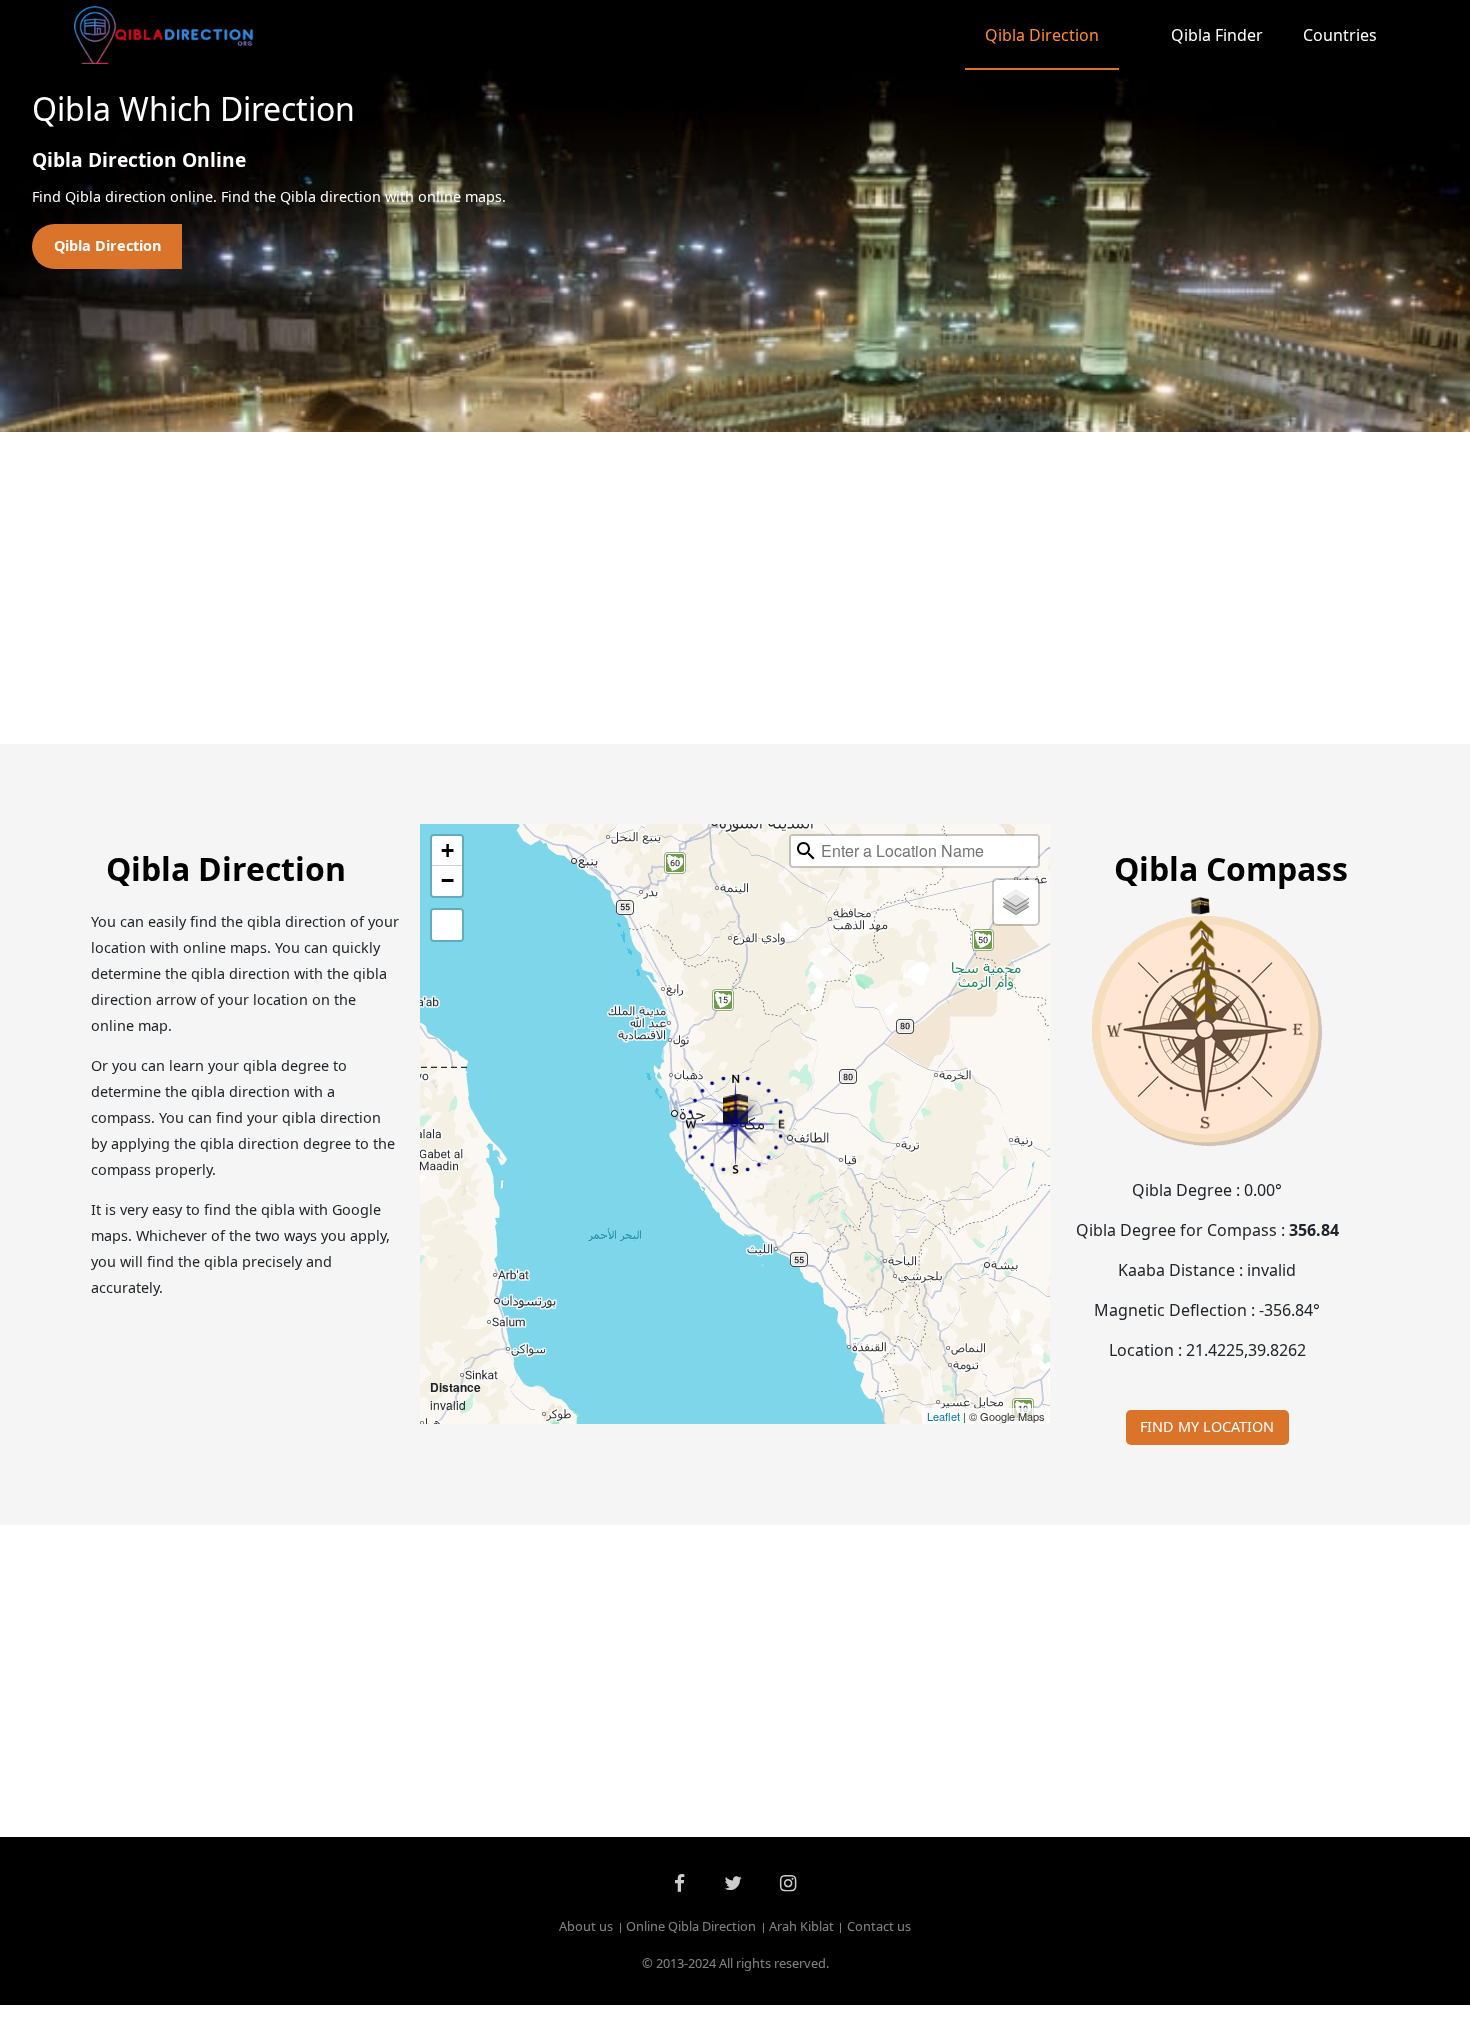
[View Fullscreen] (447, 925)
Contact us (879, 1927)
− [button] (447, 880)
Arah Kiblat (801, 1927)
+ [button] (447, 850)
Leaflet (943, 1416)
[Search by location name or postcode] (806, 851)
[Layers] (1016, 902)
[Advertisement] (687, 588)
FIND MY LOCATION (1207, 1426)
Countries (1340, 35)
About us (586, 1927)
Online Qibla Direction (691, 1927)
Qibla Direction (1042, 35)
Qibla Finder (1217, 35)
